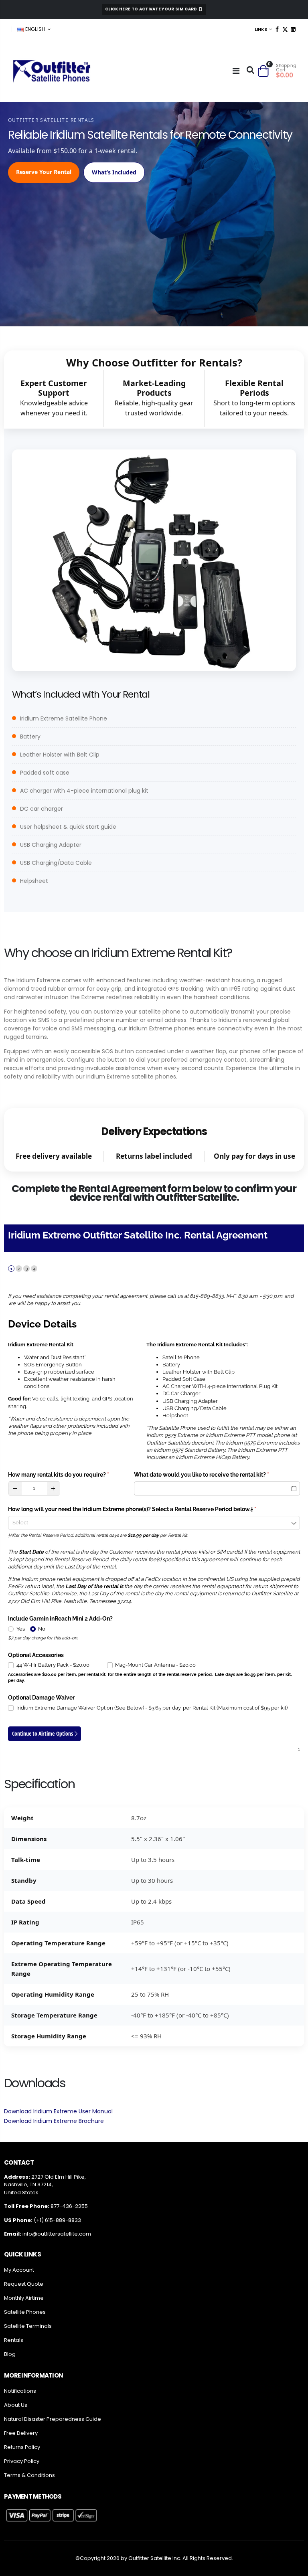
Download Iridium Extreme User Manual (58, 2111)
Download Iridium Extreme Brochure (54, 2121)
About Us (16, 2405)
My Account (19, 2270)
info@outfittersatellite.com (57, 2234)
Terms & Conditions (29, 2475)
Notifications (20, 2391)
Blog (10, 2354)
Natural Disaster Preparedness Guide (53, 2419)
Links (261, 29)
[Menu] (236, 71)
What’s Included (114, 172)
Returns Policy (22, 2447)
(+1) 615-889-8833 (57, 2220)
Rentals (14, 2340)
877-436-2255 (69, 2206)
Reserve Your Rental (44, 172)
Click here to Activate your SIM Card (152, 9)
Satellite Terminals (28, 2326)
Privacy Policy (22, 2461)
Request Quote (24, 2284)
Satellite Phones (25, 2312)
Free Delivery (21, 2433)
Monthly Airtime (24, 2298)
